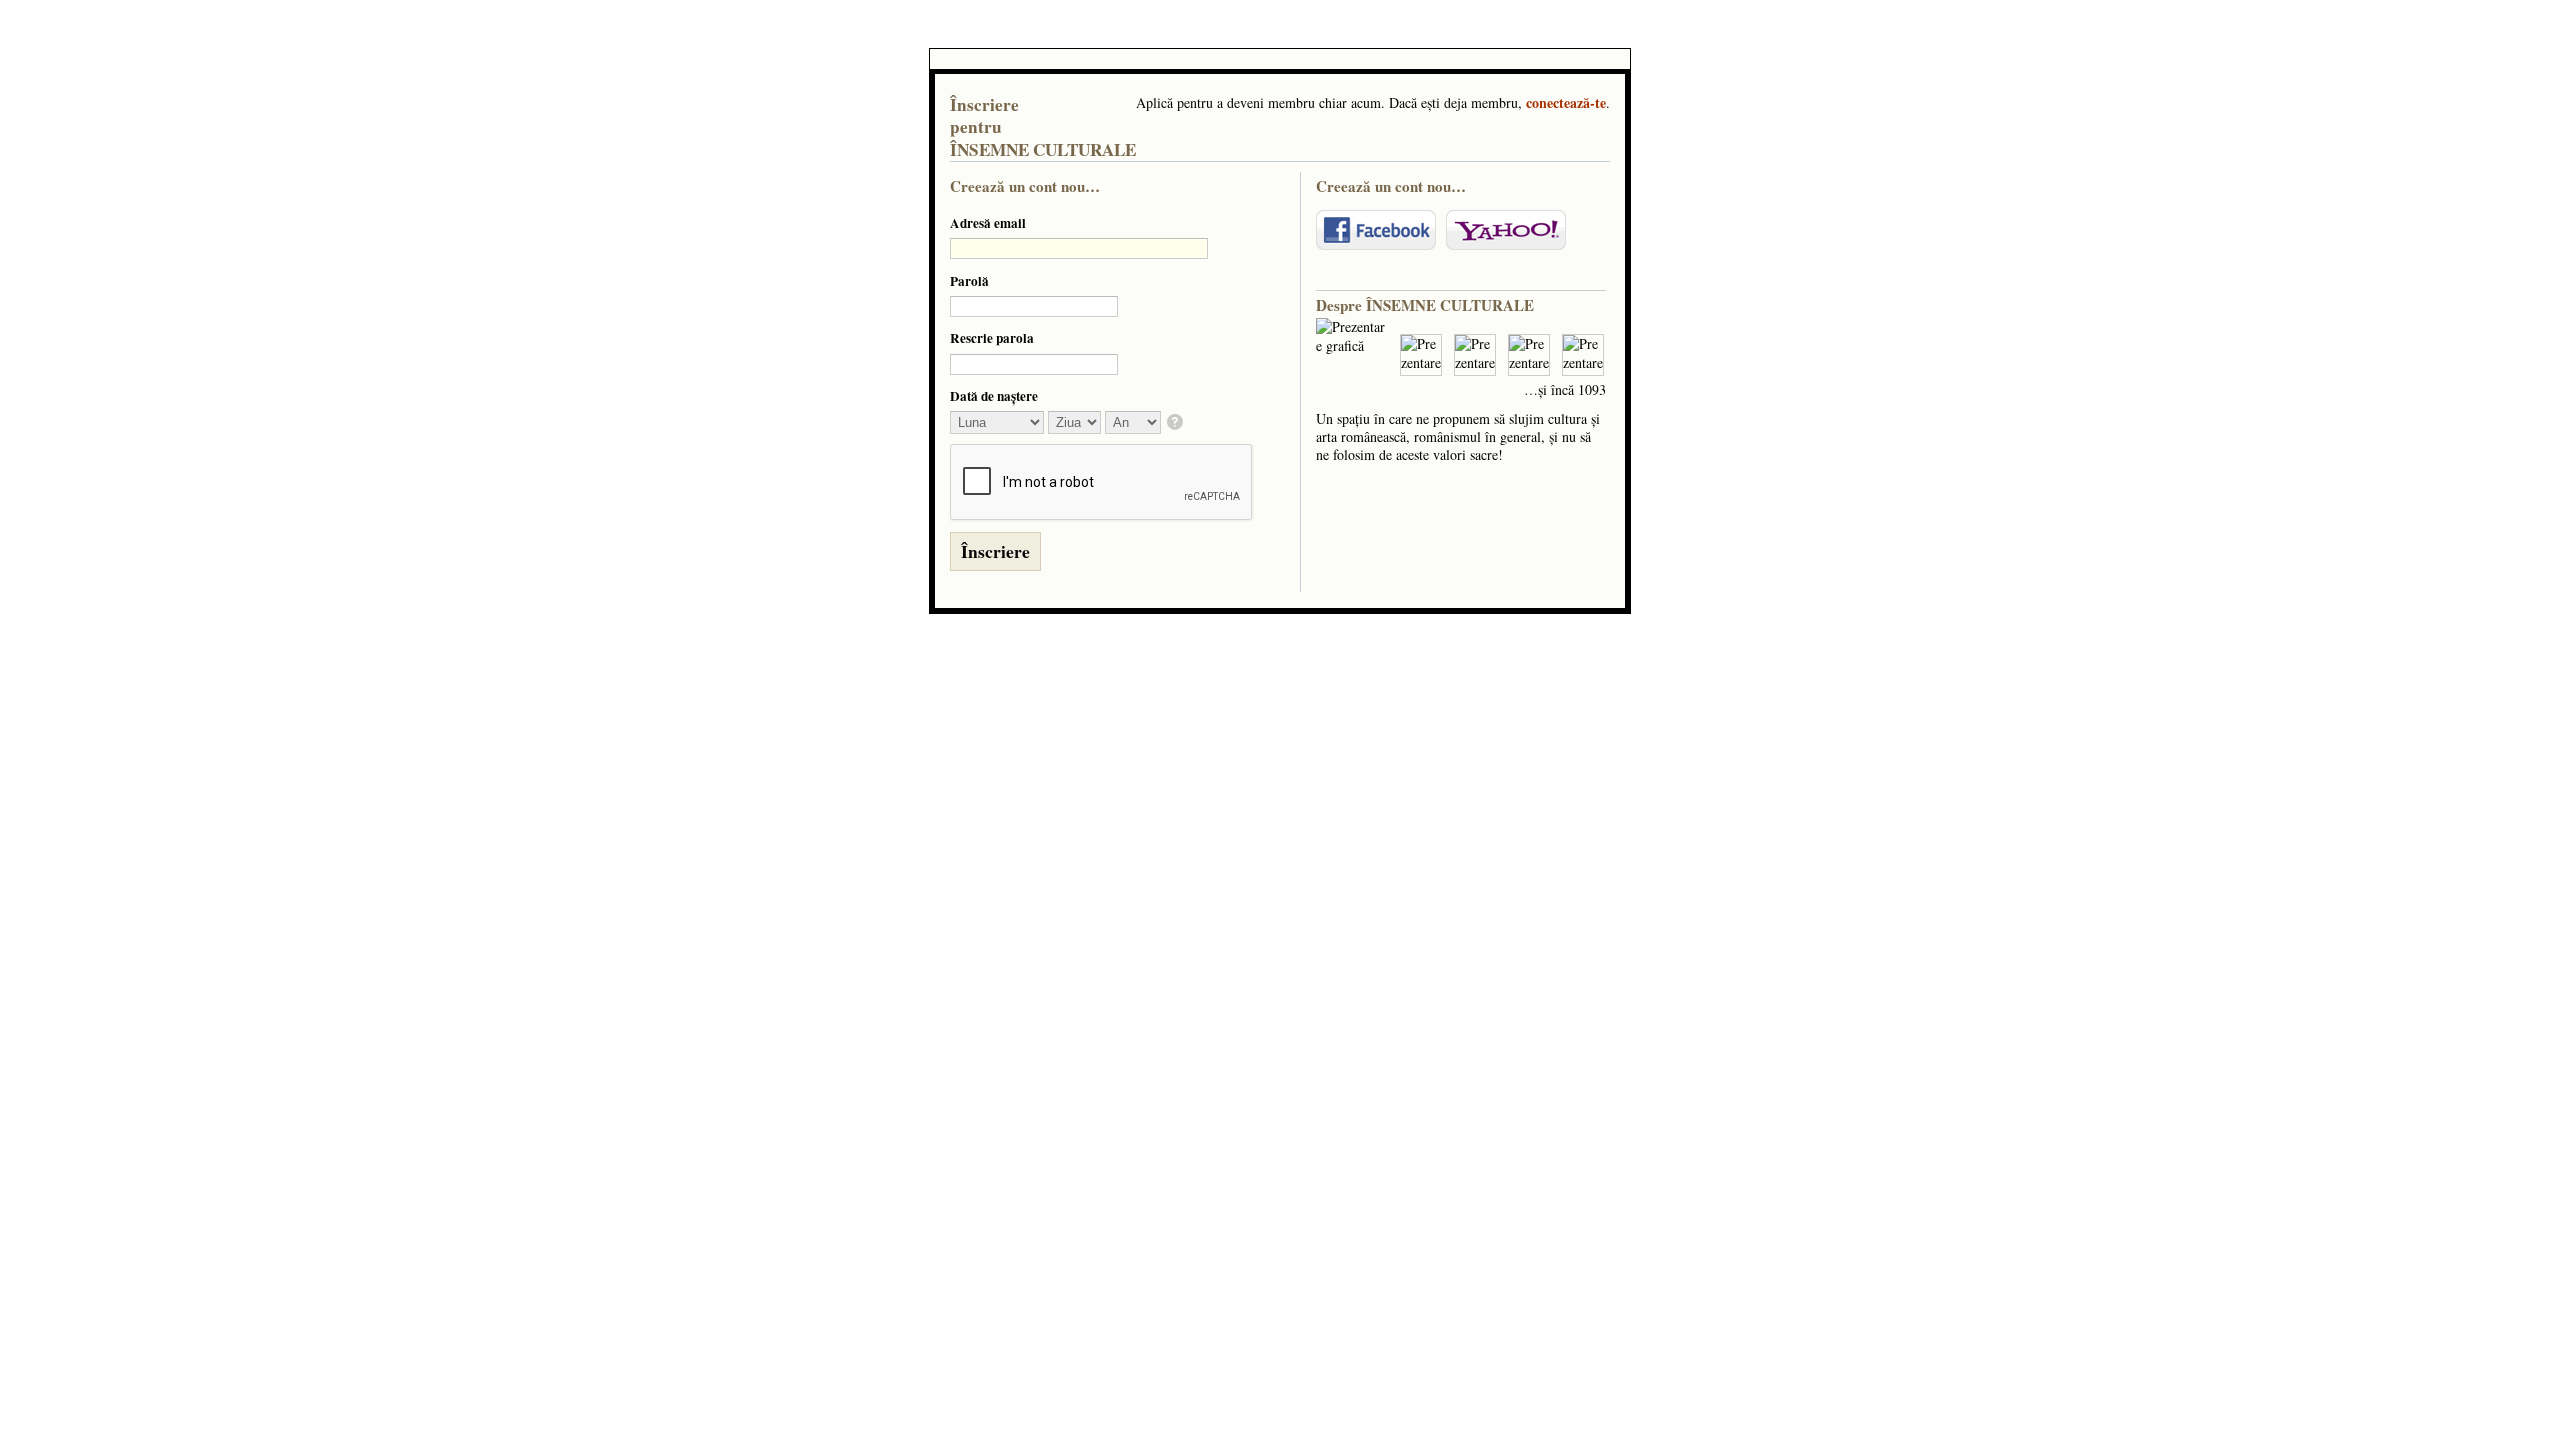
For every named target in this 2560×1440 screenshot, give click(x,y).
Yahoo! (1506, 230)
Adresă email (988, 223)
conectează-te (1566, 102)
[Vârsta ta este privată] (1176, 423)
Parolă (969, 281)
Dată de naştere (994, 396)
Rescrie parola (992, 338)
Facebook (1376, 230)
